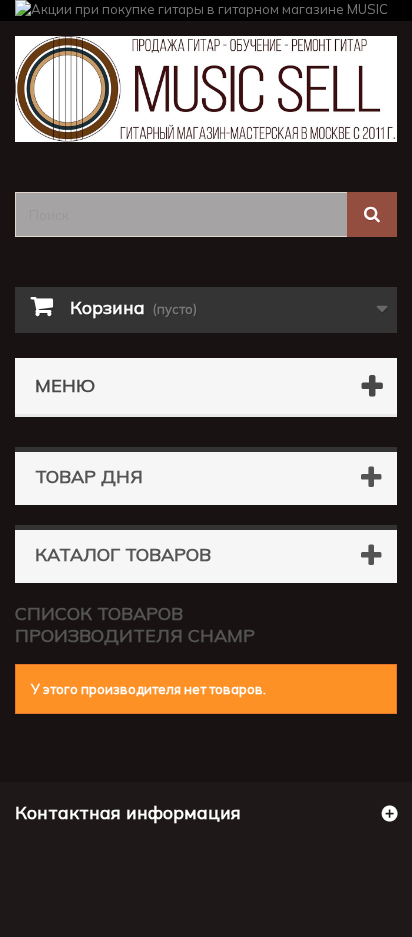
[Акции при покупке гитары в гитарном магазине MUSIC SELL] (206, 10)
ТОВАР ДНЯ (89, 476)
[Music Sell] (206, 89)
